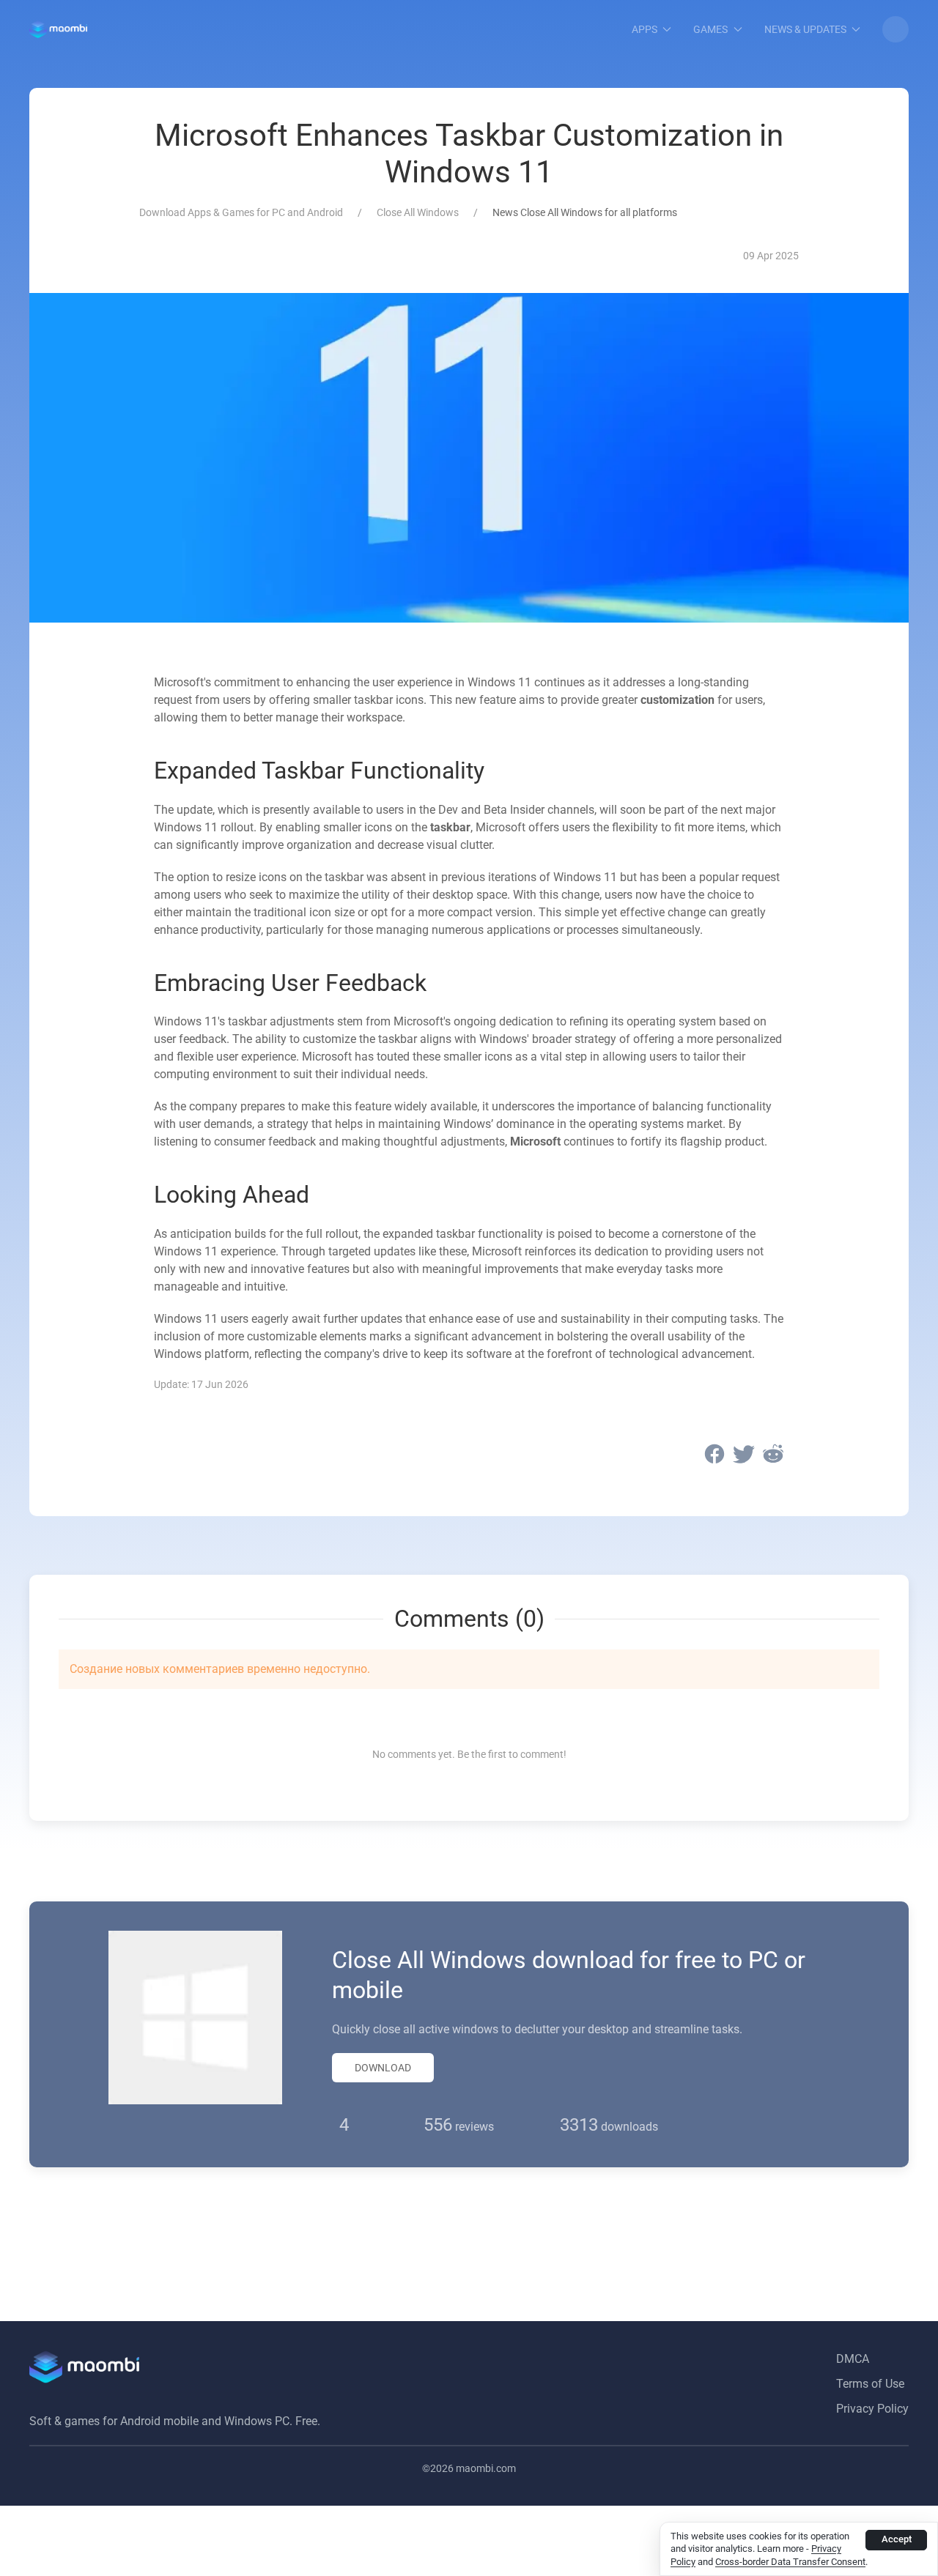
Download (383, 2068)
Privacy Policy (872, 2409)
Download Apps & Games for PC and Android (241, 212)
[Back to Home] (58, 29)
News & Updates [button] (805, 29)
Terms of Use (870, 2384)
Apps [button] (645, 29)
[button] (895, 29)
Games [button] (710, 29)
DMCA (853, 2359)
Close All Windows (418, 212)
